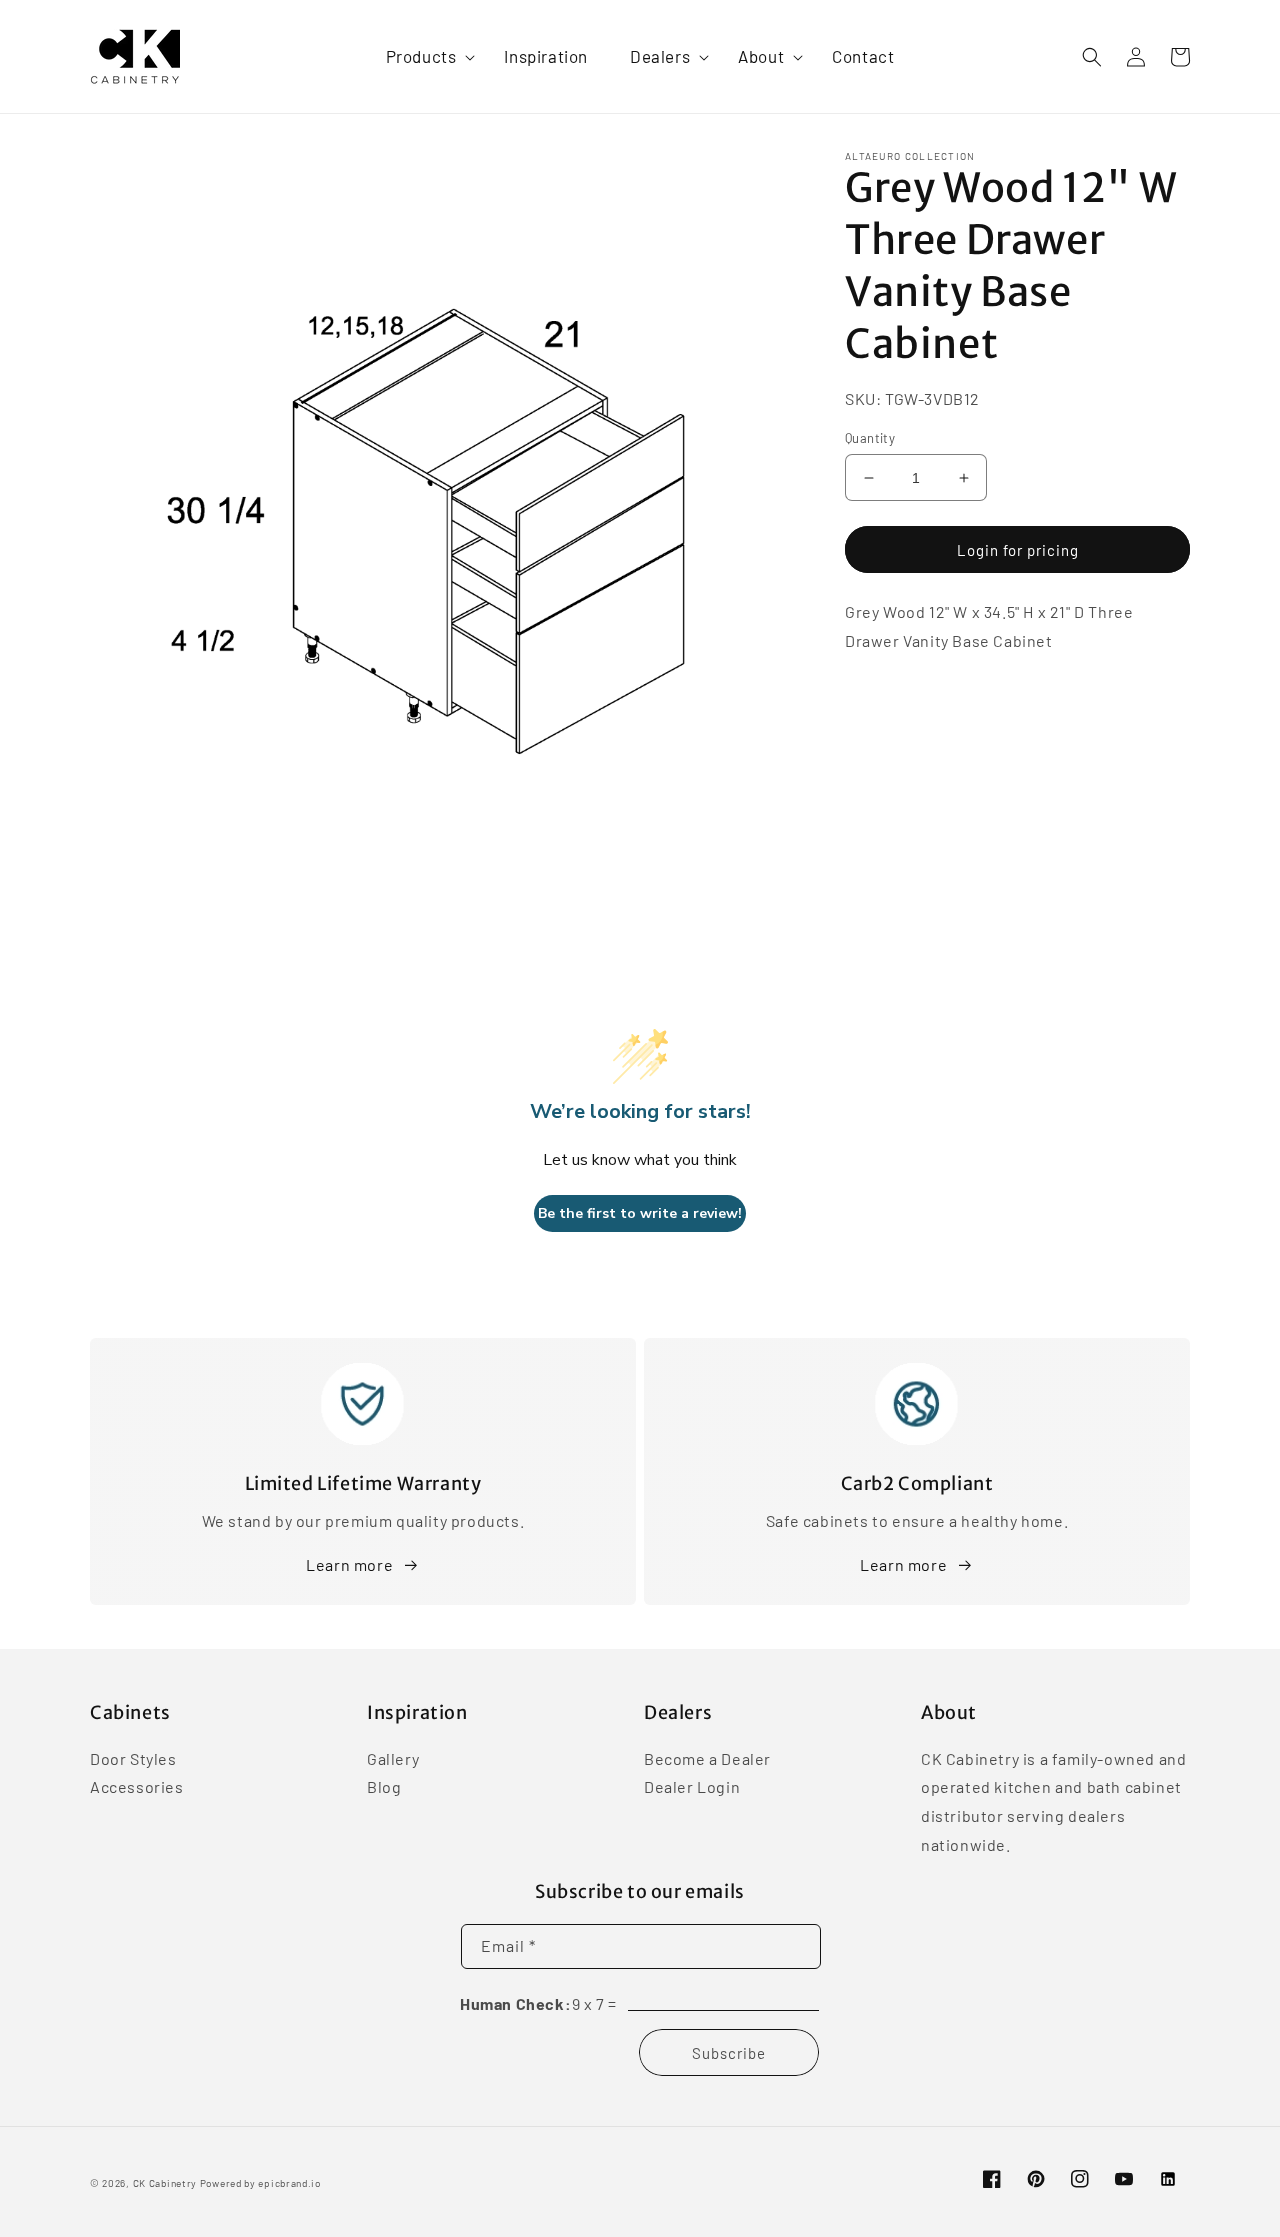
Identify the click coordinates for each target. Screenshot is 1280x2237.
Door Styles (133, 1760)
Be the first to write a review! (640, 1213)
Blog (384, 1786)
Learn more (349, 1564)
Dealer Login (692, 1786)
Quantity (870, 438)
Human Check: (515, 2003)
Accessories (137, 1786)
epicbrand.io (289, 2183)
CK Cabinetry (165, 2183)
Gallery (393, 1760)
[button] (424, 56)
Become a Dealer (707, 1760)
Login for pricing (1018, 550)
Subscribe (729, 2053)
